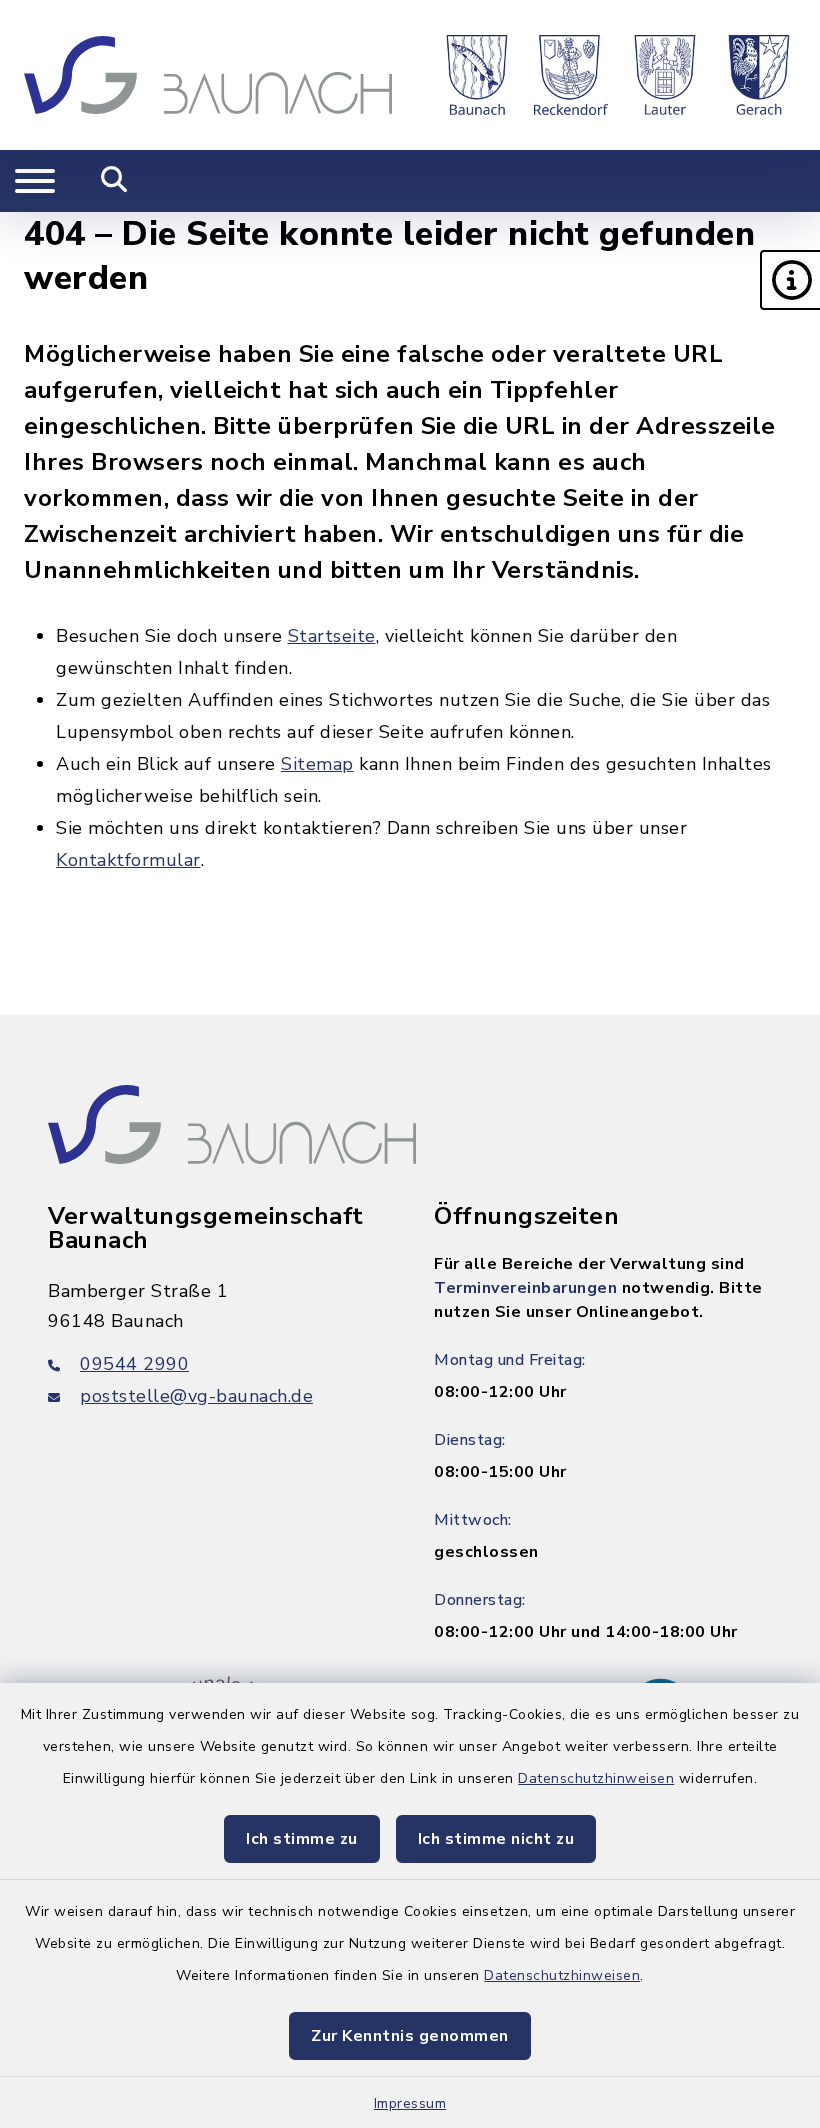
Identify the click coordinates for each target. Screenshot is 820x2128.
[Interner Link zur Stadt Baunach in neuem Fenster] (477, 75)
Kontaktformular (128, 860)
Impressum (410, 2103)
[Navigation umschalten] (35, 181)
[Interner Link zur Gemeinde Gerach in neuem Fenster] (759, 75)
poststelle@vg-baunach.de (196, 1396)
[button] (790, 280)
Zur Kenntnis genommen (410, 2036)
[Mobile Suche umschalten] (114, 181)
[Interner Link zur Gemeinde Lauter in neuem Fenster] (665, 75)
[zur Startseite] (208, 75)
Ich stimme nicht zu (496, 1839)
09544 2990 (134, 1364)
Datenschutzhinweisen (596, 1778)
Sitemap (317, 764)
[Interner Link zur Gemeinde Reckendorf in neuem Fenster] (571, 75)
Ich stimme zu (302, 1839)
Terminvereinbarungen (525, 1288)
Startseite (332, 636)
